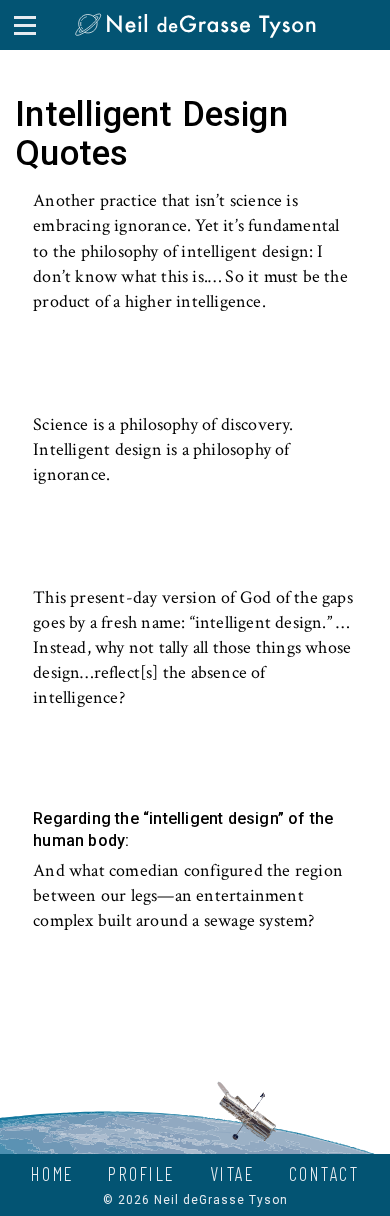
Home (53, 1173)
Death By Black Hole (140, 334)
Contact (324, 1173)
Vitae (233, 1173)
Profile (142, 1173)
